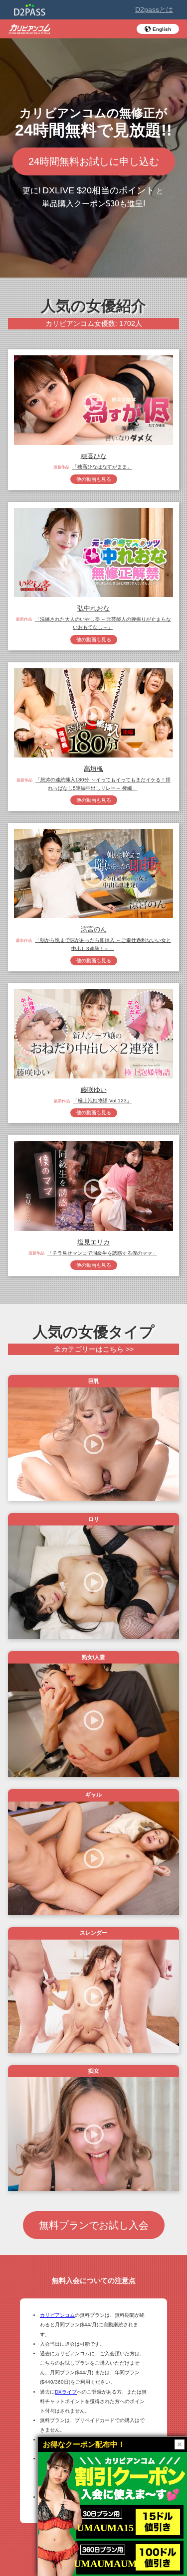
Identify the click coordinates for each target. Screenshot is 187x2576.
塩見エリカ (93, 1242)
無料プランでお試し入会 (94, 2225)
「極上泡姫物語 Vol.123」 (102, 1101)
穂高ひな (94, 456)
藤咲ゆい (94, 1090)
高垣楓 (93, 769)
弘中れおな (93, 608)
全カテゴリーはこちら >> (94, 1349)
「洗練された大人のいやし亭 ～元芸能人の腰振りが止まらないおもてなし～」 (103, 623)
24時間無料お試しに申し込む (94, 161)
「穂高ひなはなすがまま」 (102, 467)
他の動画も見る (94, 479)
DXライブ (66, 2392)
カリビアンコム (57, 2315)
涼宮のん (94, 929)
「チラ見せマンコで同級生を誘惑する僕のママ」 (102, 1253)
